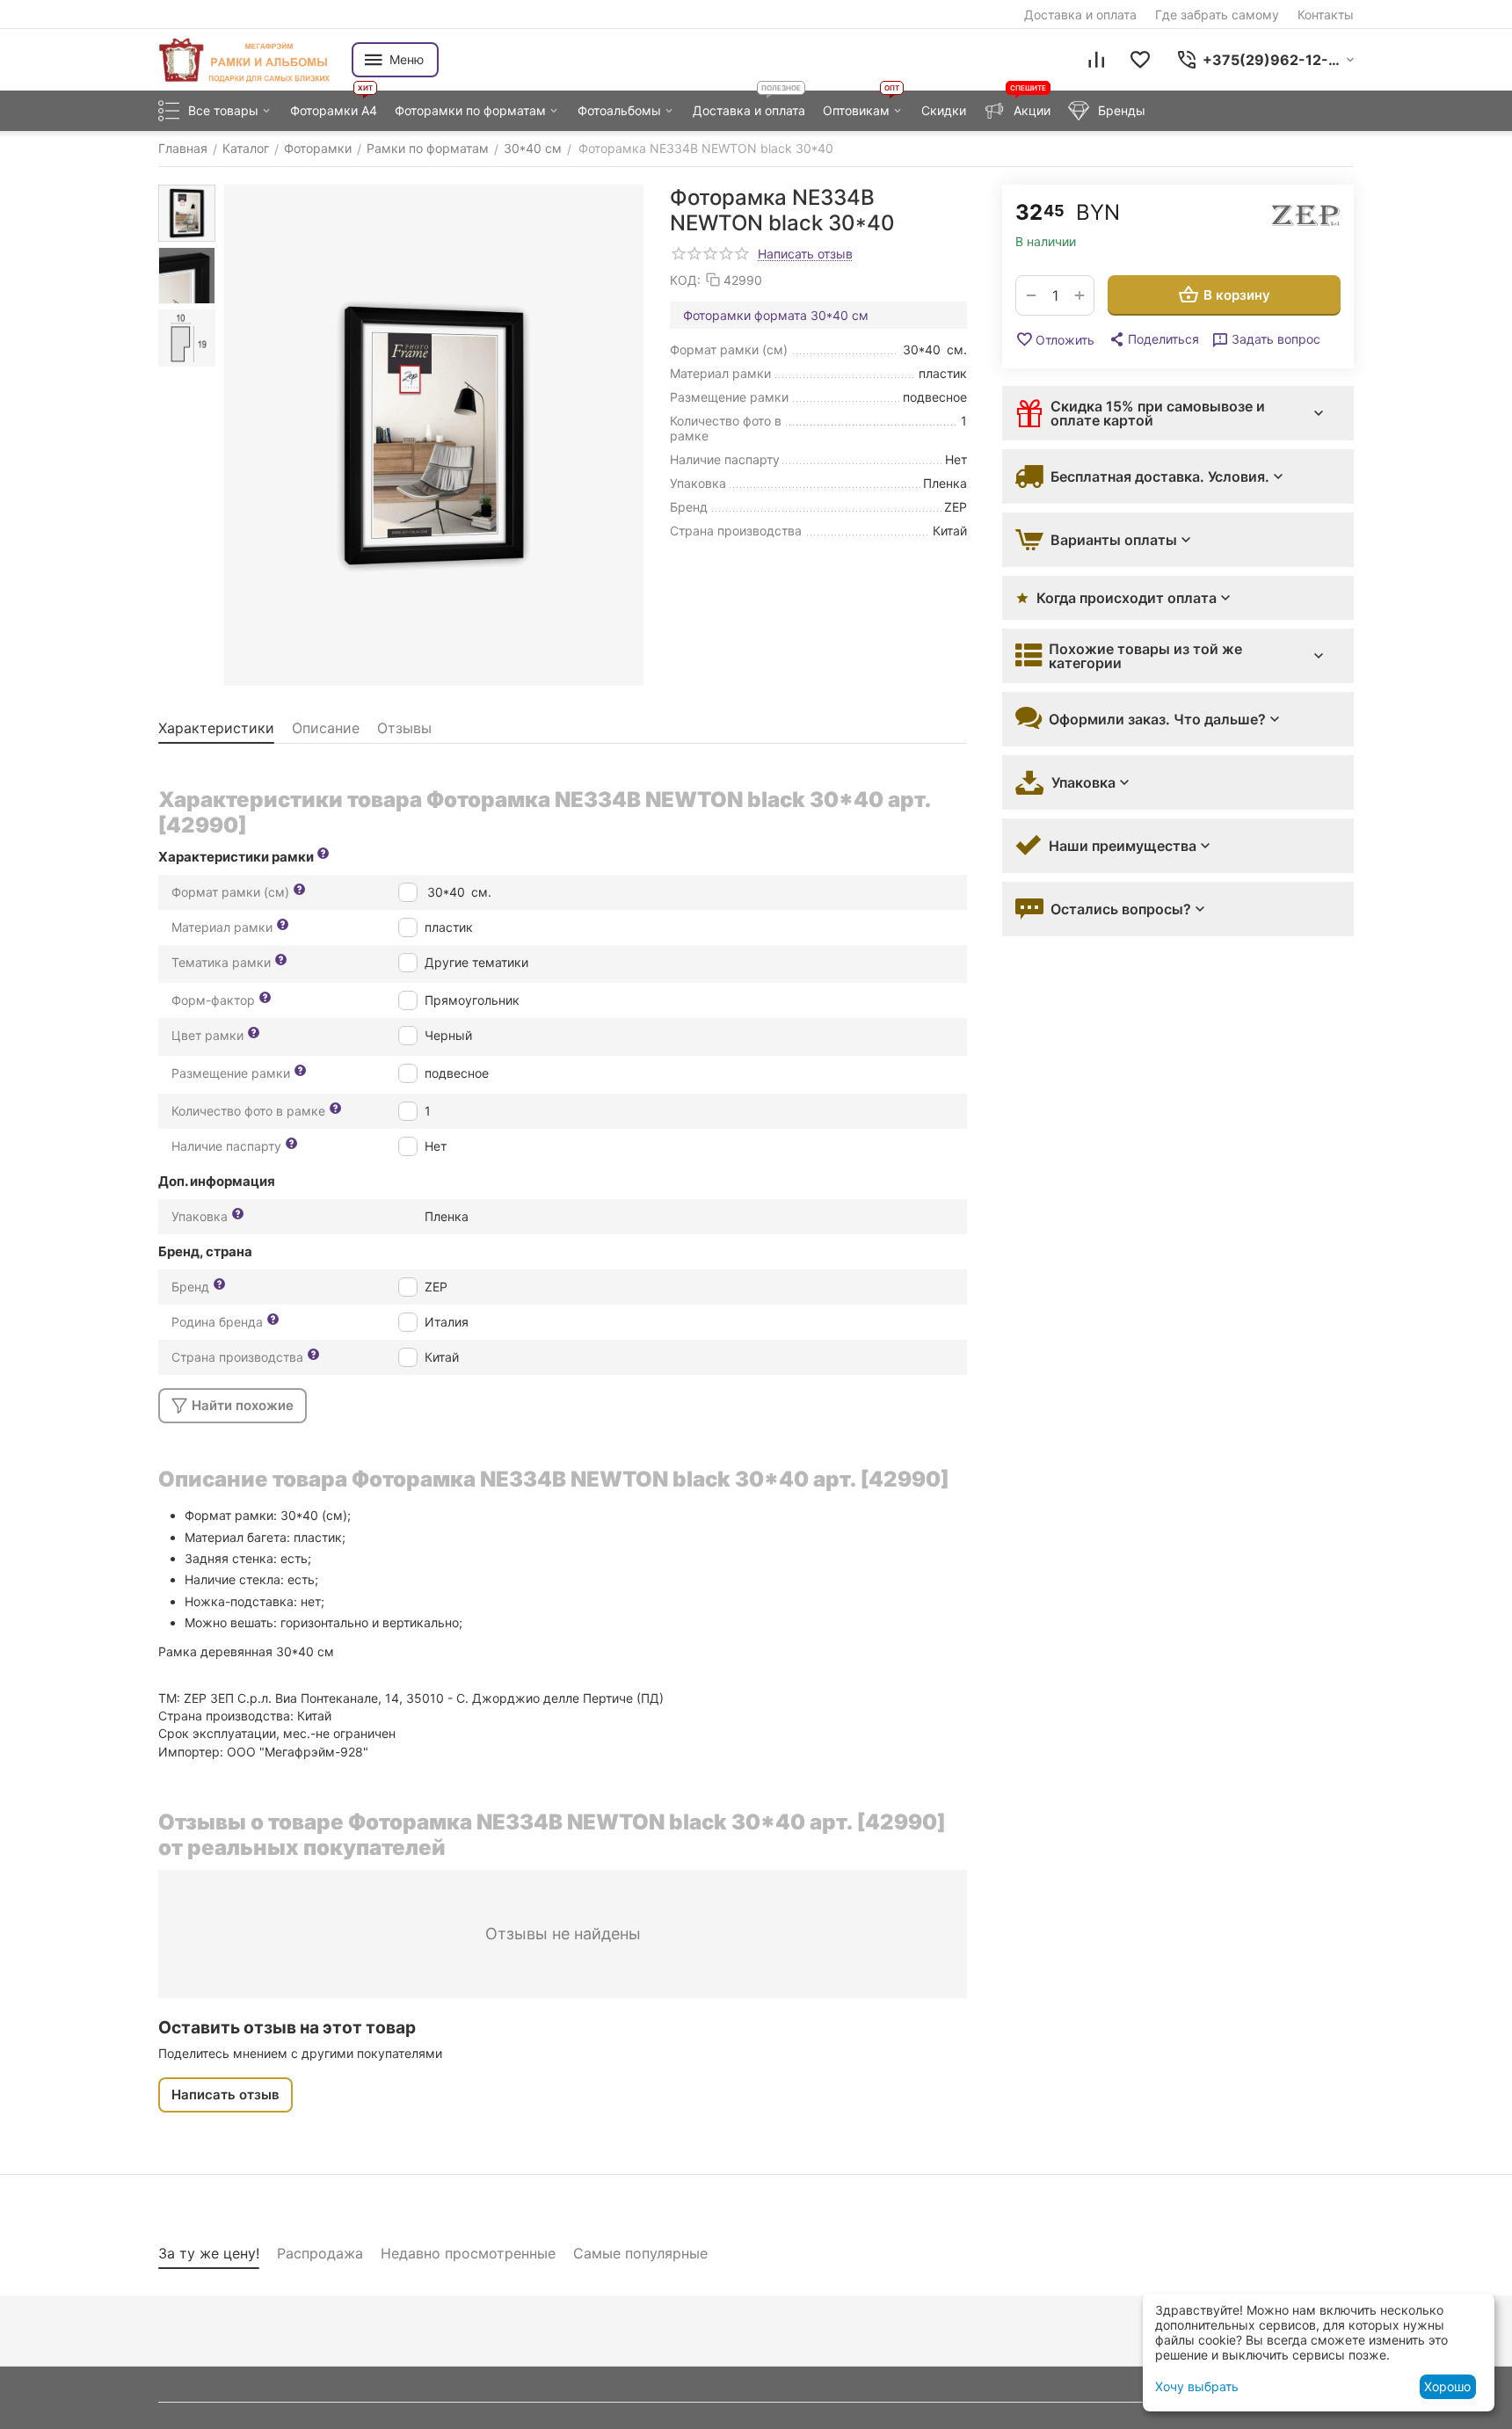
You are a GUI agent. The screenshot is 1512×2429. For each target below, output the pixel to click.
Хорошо (1447, 2386)
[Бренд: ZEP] (1305, 216)
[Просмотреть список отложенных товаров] (1140, 60)
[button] (1153, 339)
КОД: (685, 280)
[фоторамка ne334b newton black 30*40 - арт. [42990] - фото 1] (434, 435)
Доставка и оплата (1080, 15)
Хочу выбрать (1197, 2386)
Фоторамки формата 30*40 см (776, 315)
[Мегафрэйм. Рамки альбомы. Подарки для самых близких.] (246, 60)
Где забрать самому (1217, 15)
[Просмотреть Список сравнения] (1096, 60)
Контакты (1326, 15)
